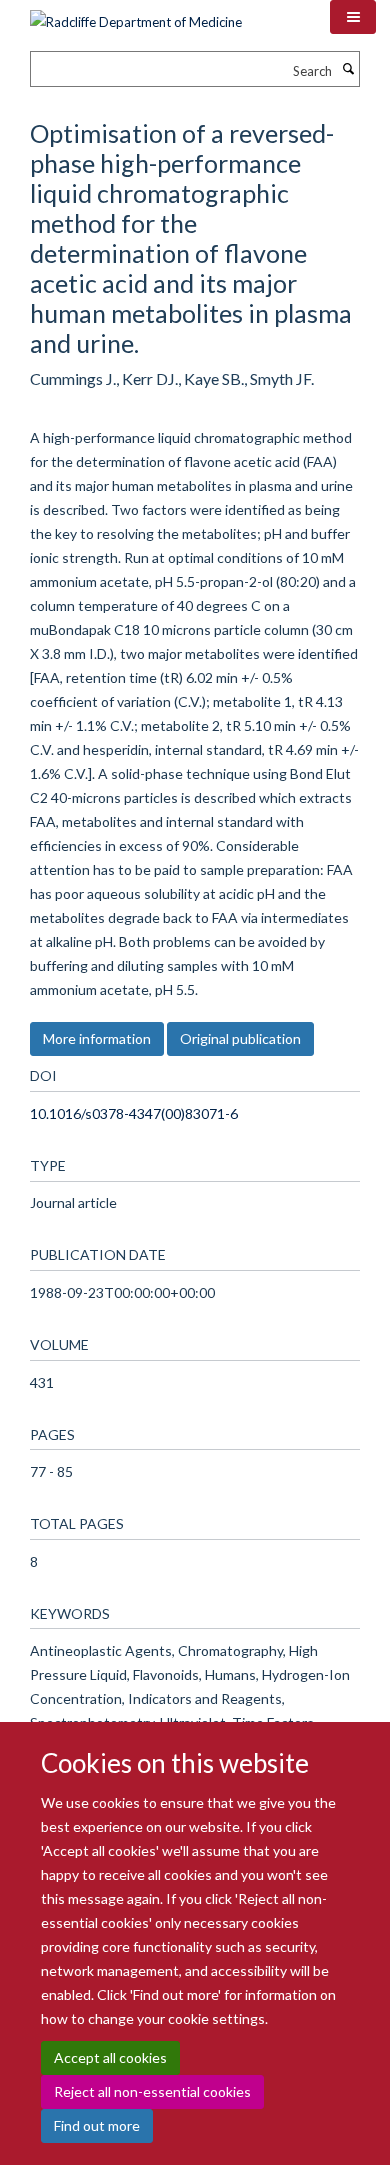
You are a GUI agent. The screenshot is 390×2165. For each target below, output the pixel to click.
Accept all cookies (110, 2057)
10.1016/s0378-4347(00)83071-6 (134, 1113)
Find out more (97, 2125)
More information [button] (97, 1038)
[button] (353, 17)
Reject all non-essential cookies (152, 2091)
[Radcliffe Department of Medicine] (136, 15)
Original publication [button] (240, 1038)
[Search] (348, 69)
